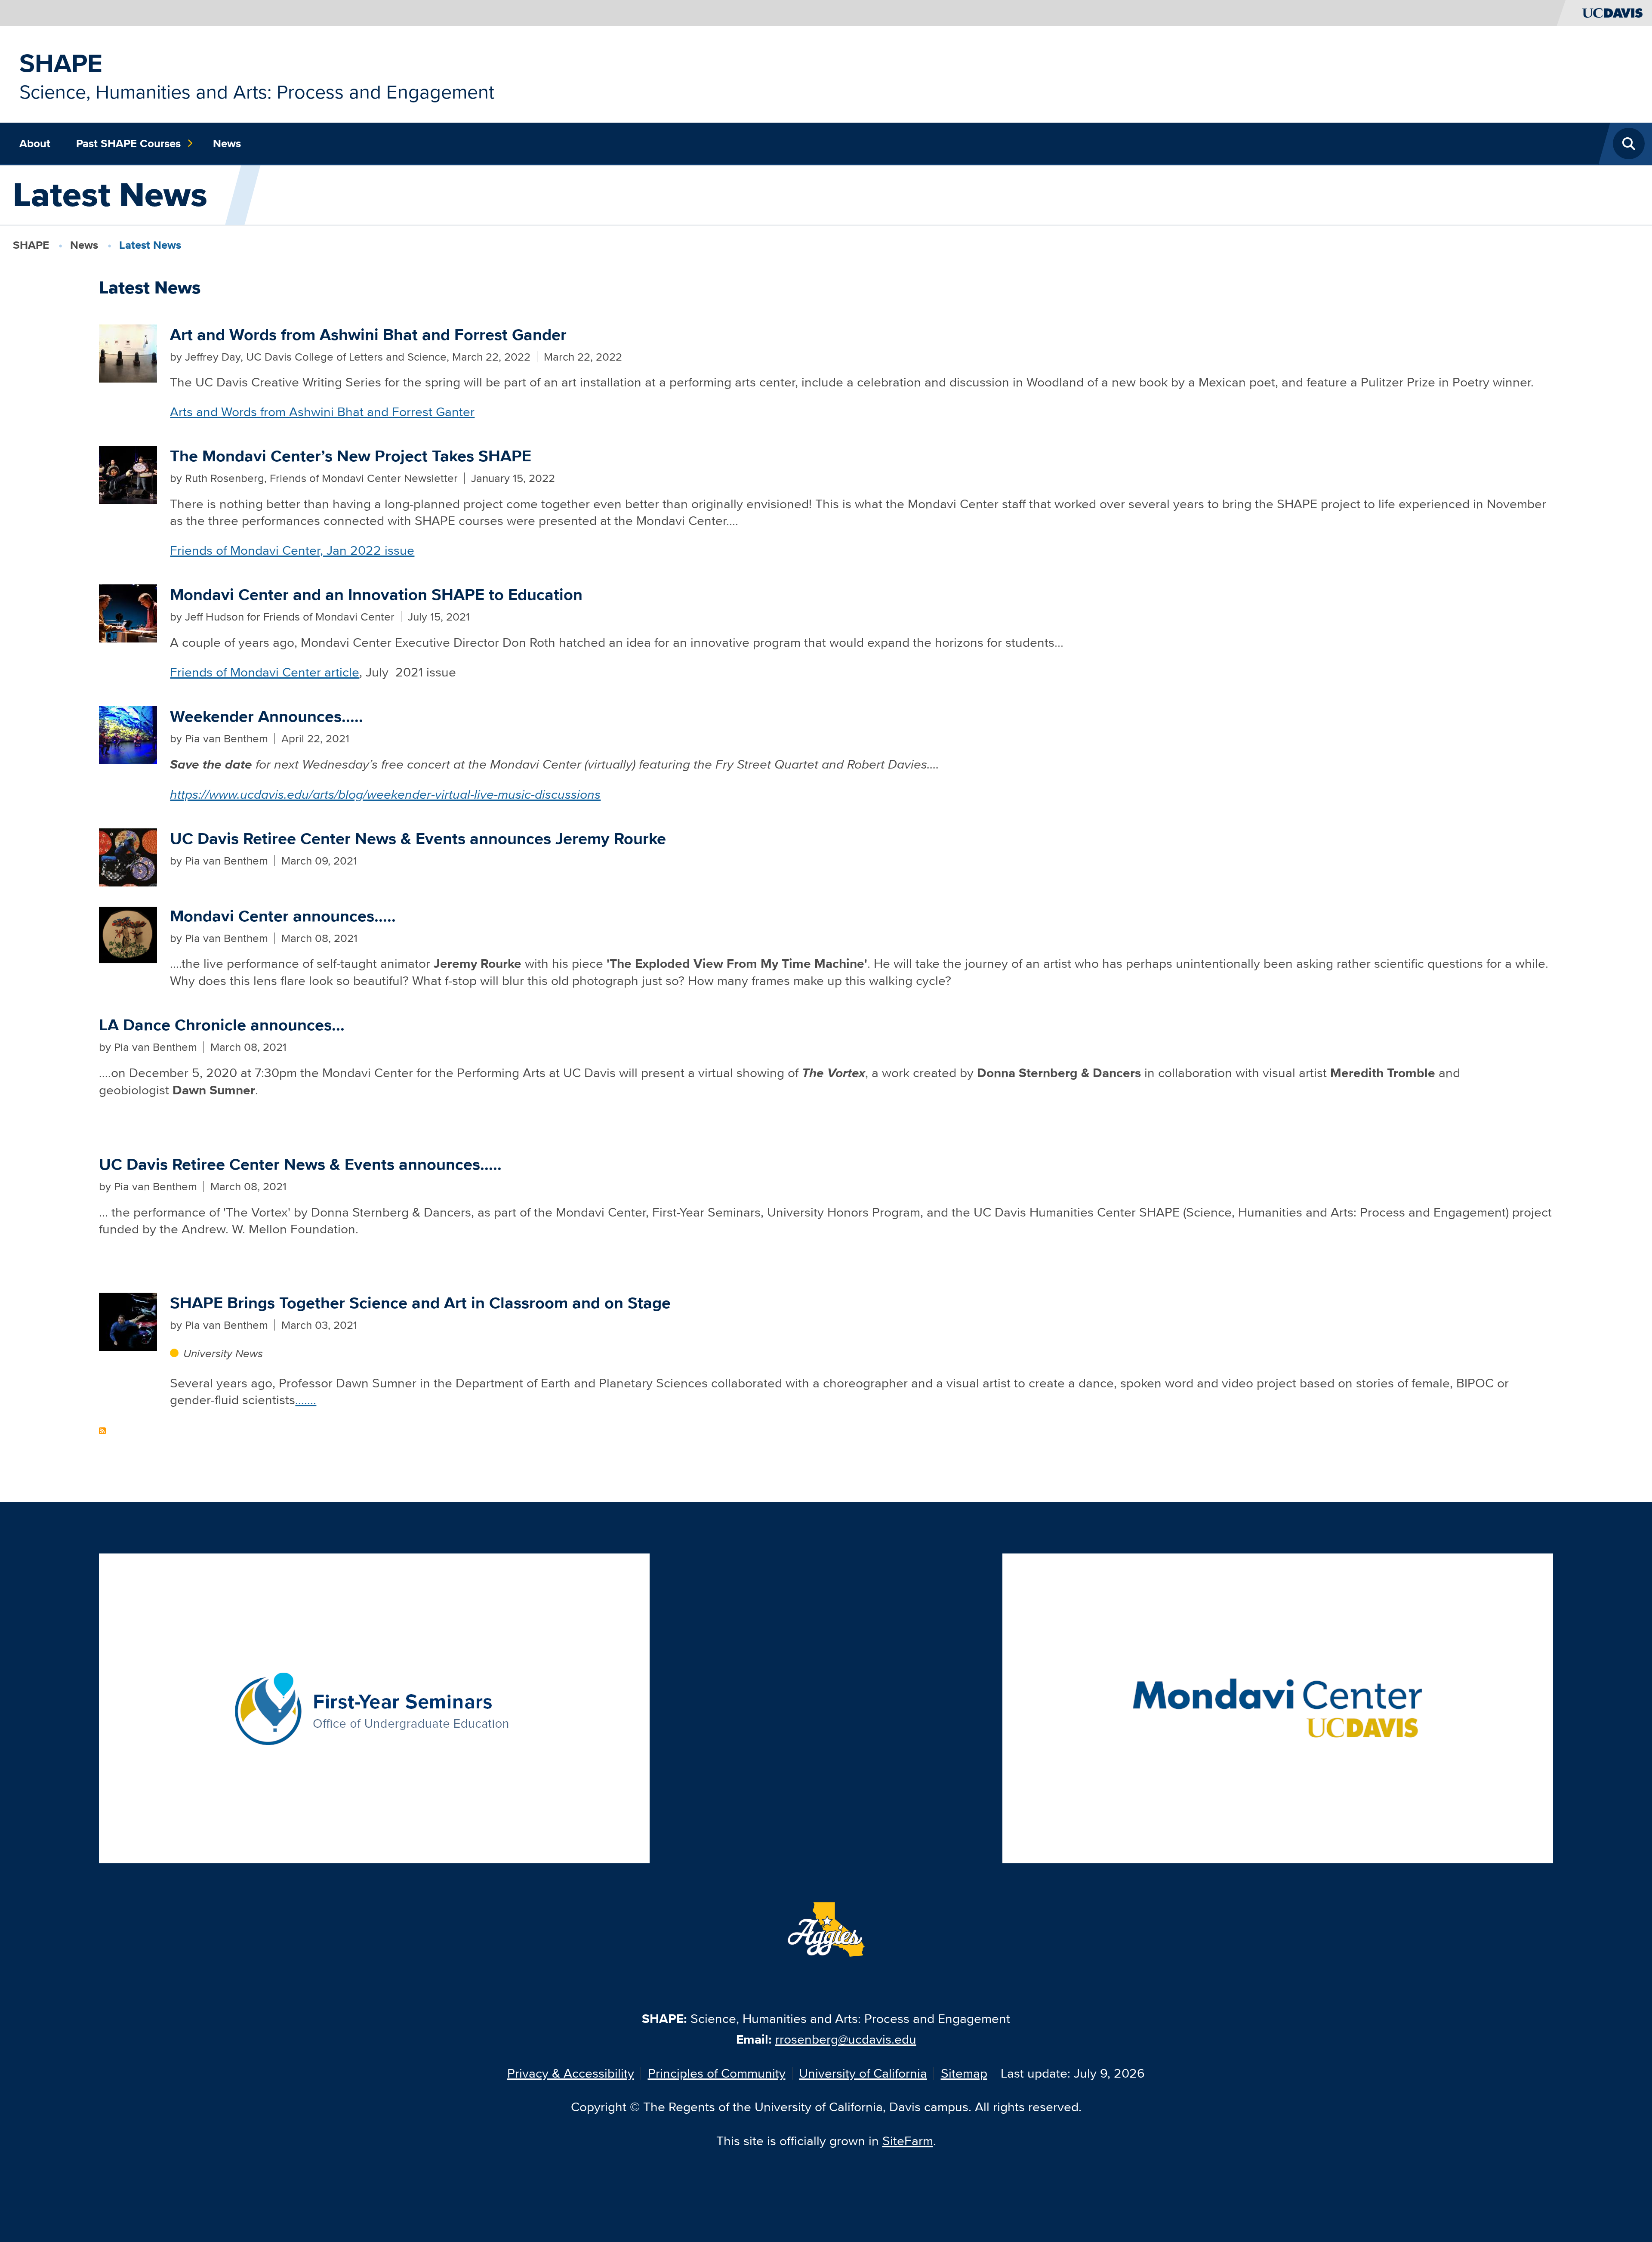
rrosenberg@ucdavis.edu (846, 2039)
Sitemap (964, 2073)
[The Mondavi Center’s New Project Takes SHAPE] (128, 474)
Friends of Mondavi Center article (265, 672)
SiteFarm (908, 2141)
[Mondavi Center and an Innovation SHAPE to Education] (128, 612)
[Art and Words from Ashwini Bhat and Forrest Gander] (128, 352)
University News (223, 1353)
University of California (863, 2073)
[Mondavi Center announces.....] (128, 933)
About (35, 143)
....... (306, 1400)
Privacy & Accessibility (571, 2073)
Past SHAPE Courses (128, 143)
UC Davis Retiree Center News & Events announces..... (300, 1164)
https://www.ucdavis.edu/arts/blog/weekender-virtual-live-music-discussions (385, 794)
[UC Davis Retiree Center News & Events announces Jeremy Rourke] (128, 856)
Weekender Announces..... (267, 716)
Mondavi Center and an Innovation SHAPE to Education (376, 594)
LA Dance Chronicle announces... (222, 1025)
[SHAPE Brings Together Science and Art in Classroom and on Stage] (128, 1320)
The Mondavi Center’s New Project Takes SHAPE (351, 456)
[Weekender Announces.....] (128, 734)
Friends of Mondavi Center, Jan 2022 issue (292, 550)
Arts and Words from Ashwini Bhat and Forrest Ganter (322, 412)
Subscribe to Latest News (102, 1431)
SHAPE (61, 63)
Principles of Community (717, 2073)
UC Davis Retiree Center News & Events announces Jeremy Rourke (418, 838)
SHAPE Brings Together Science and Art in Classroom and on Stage (420, 1303)
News (227, 143)
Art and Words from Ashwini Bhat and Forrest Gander (368, 335)
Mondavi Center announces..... (283, 916)
